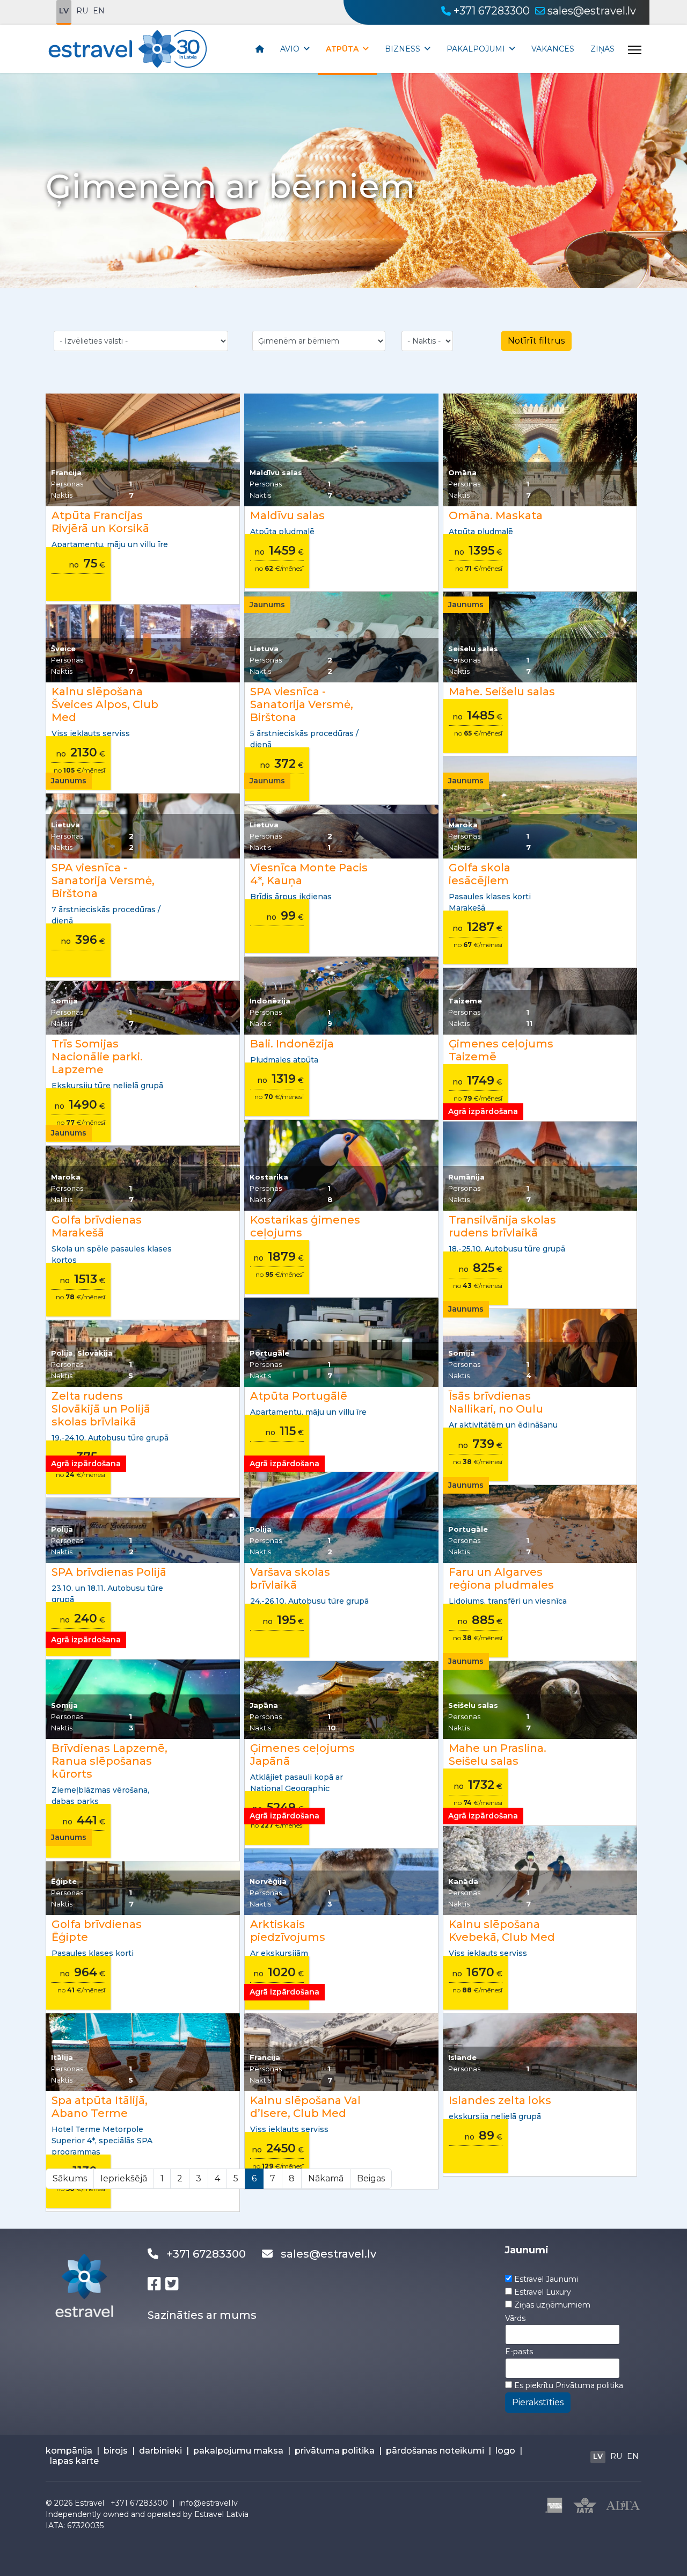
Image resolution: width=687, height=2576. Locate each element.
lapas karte (74, 2461)
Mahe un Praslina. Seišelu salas (498, 1755)
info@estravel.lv (209, 2503)
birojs (116, 2451)
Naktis (62, 495)
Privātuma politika (589, 2385)
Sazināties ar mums (202, 2315)
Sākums (70, 2178)
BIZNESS (403, 49)
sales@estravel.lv (592, 11)
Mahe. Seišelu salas (502, 692)
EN (99, 11)
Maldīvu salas (287, 515)
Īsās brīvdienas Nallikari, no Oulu (496, 1402)
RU (82, 11)
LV (64, 11)
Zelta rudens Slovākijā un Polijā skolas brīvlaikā (101, 1409)
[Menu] (635, 50)
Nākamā (326, 2178)
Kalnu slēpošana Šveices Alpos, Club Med (105, 704)
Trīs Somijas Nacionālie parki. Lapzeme (97, 1057)
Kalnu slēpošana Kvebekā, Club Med (502, 1931)
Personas (67, 484)
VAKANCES (553, 49)
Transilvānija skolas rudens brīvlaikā (502, 1226)
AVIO (290, 49)
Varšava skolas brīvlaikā (290, 1578)
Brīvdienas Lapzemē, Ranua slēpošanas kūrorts (109, 1761)
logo (505, 2451)
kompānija (69, 2451)
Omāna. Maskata (496, 515)
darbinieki (160, 2451)
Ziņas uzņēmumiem (552, 2305)
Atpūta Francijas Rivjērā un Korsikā (100, 522)
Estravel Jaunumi (546, 2279)
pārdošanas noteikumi (435, 2451)
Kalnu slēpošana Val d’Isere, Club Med (305, 2107)
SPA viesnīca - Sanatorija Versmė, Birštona (302, 704)
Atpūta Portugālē (299, 1396)
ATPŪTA (342, 49)
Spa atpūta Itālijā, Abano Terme (100, 2107)
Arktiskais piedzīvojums (288, 1931)
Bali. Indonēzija (292, 1044)
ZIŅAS (602, 49)
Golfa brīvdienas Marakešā (97, 1226)
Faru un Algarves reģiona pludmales (501, 1578)
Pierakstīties (538, 2402)
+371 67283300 (492, 11)
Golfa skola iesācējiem (480, 874)
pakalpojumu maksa (238, 2451)
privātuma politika (335, 2451)
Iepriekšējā (124, 2178)
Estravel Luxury (543, 2292)
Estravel (89, 2503)
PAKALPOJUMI (476, 49)
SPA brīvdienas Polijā (109, 1572)
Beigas (371, 2178)
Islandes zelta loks (500, 2100)
